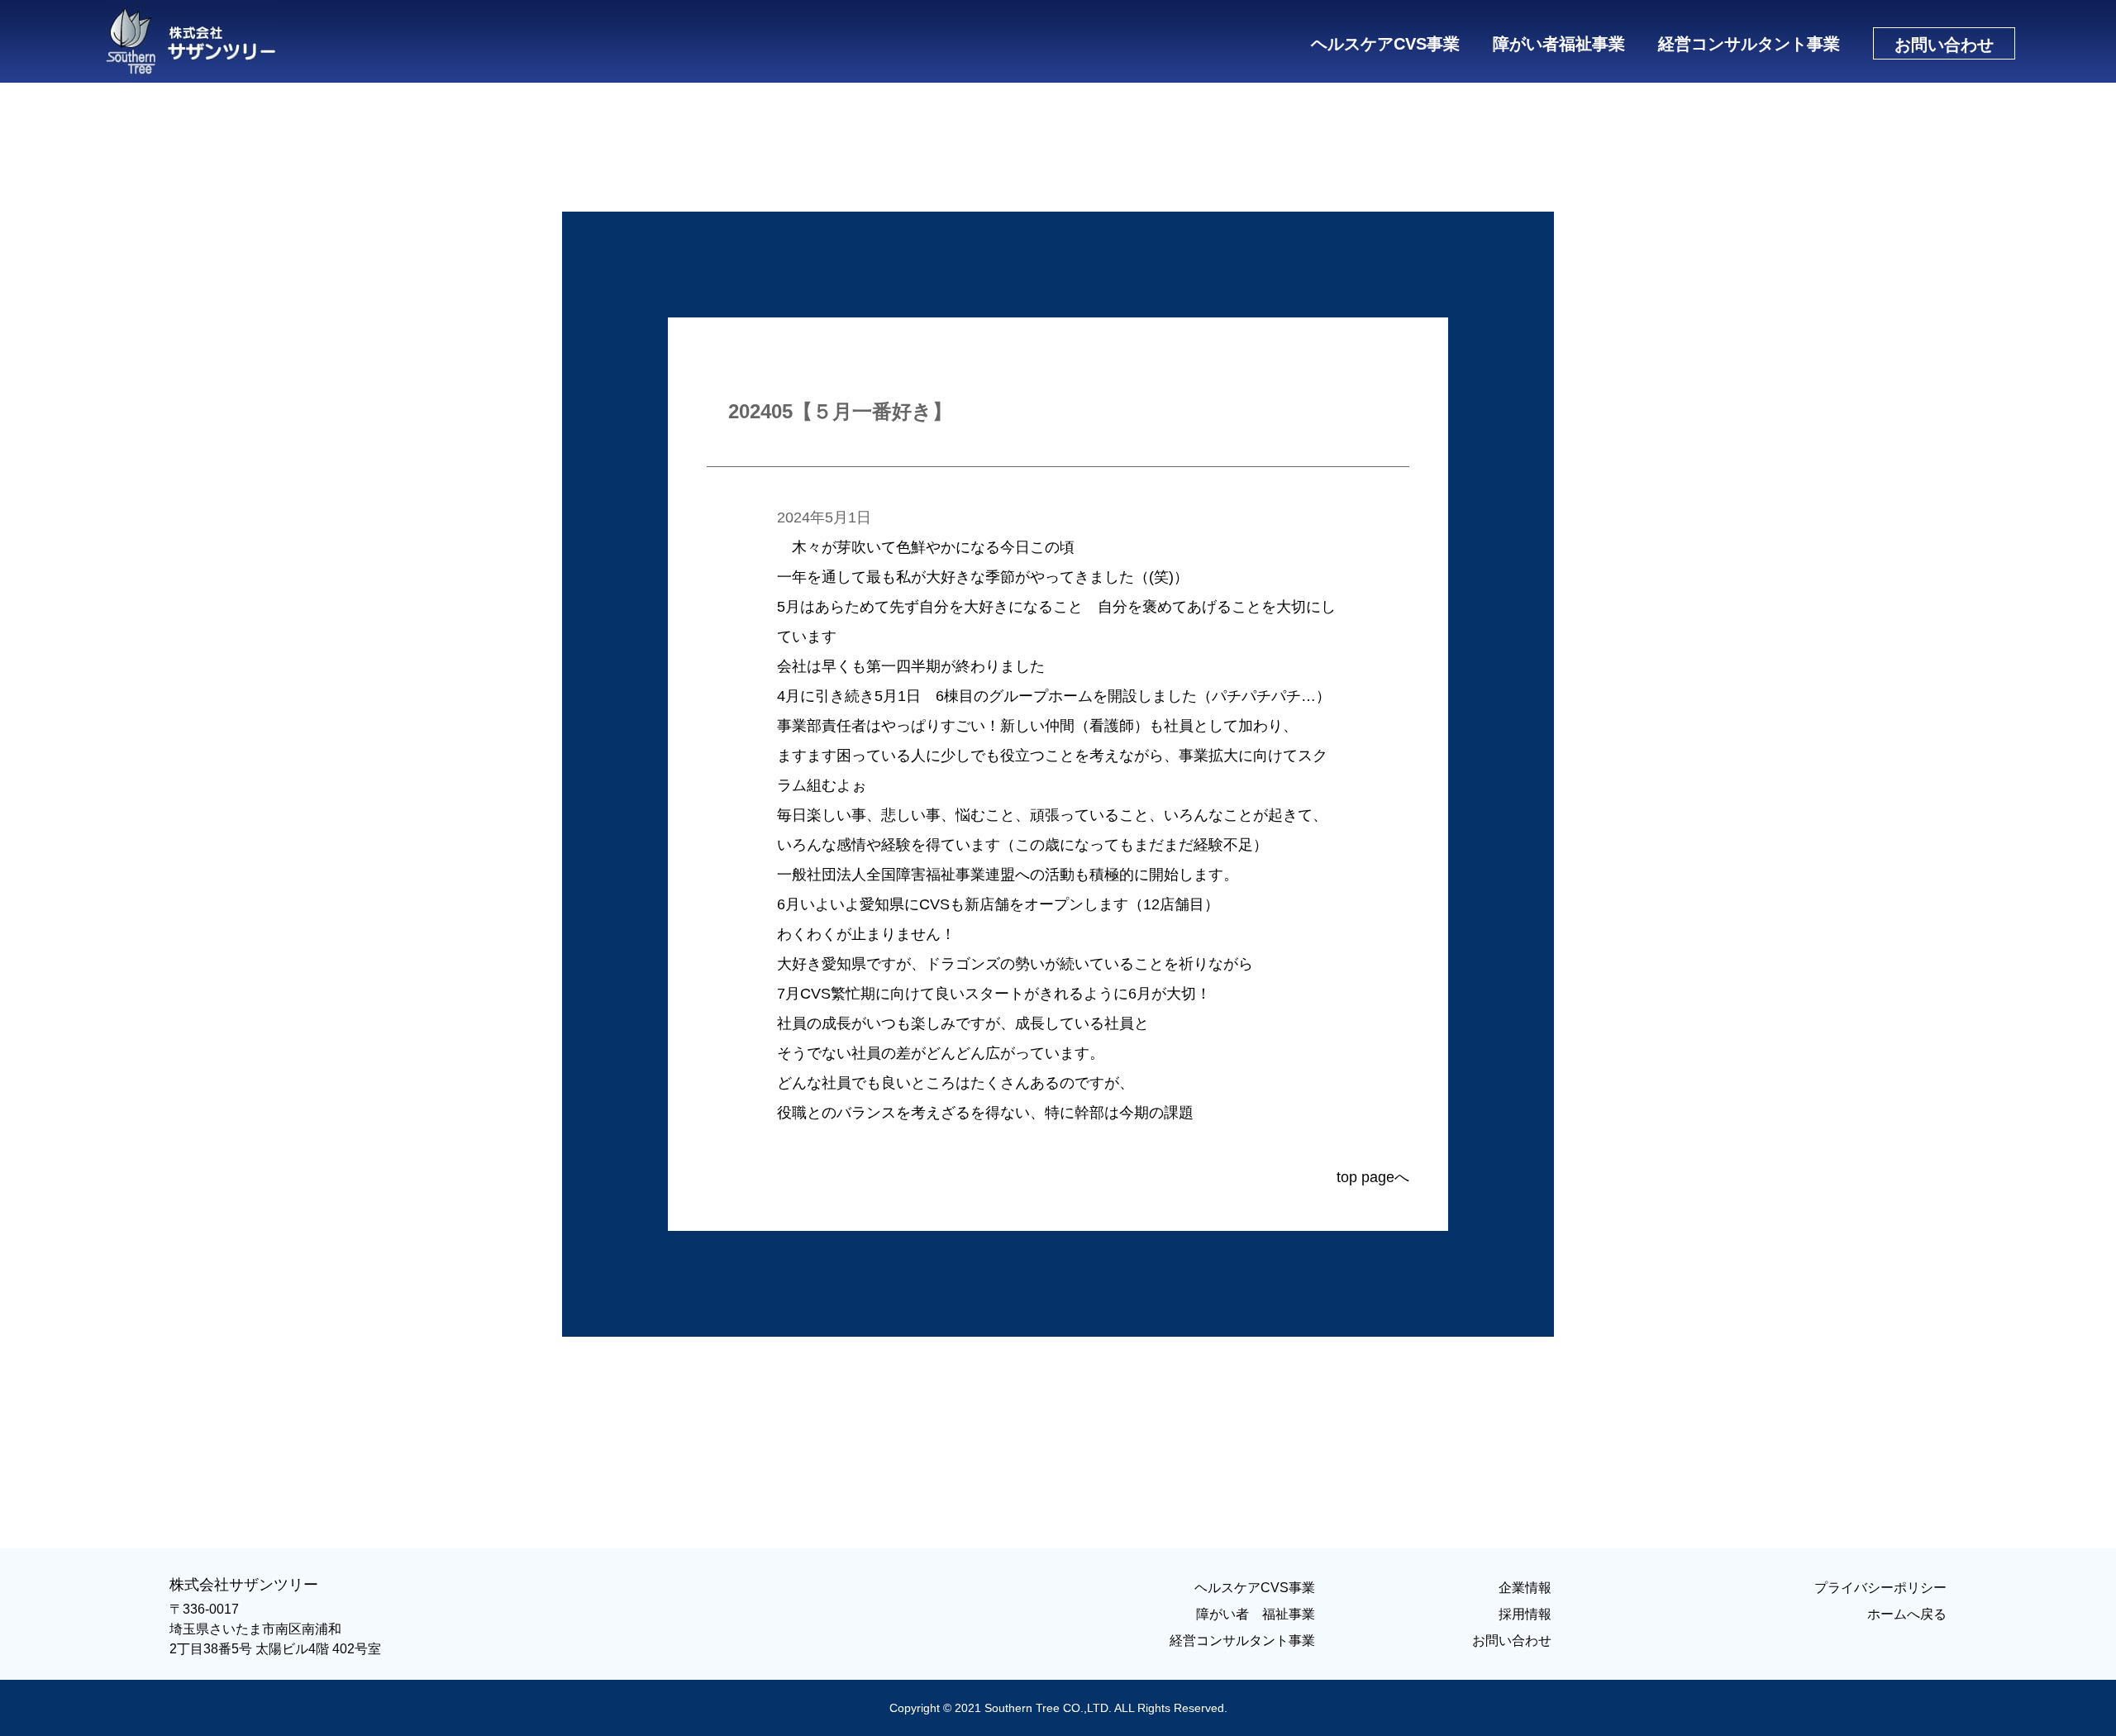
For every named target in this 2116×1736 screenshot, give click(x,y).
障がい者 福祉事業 (1256, 1614)
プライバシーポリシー (1880, 1588)
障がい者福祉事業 (1559, 44)
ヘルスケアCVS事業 (1385, 44)
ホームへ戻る (1907, 1614)
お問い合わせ (1512, 1641)
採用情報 (1525, 1614)
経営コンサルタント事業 (1749, 44)
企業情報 (1525, 1588)
